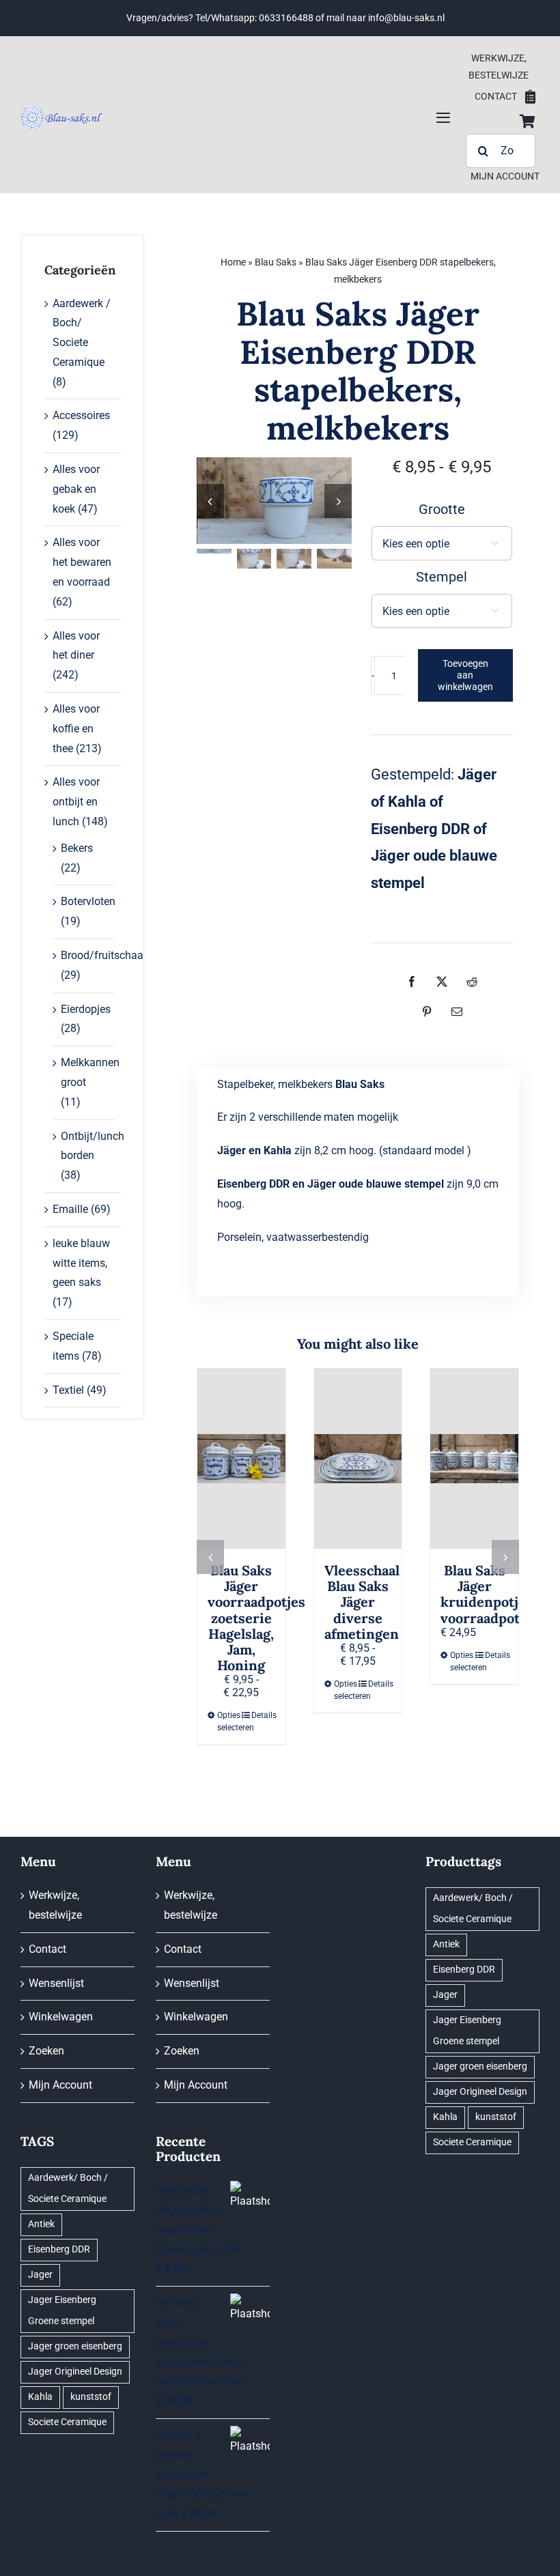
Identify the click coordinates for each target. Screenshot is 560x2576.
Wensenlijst (56, 1983)
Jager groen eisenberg (75, 2346)
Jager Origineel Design (75, 2372)
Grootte (442, 509)
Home (233, 262)
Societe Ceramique (67, 2422)
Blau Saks (276, 262)
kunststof (91, 2397)
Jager (40, 2275)
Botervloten (88, 901)
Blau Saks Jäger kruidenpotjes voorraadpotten (491, 1594)
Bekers (77, 848)
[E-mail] (457, 1012)
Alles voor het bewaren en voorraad (82, 562)
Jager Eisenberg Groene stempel (62, 2310)
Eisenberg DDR (59, 2249)
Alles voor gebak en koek (76, 489)
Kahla (40, 2397)
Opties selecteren (229, 1721)
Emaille (70, 1209)
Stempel (442, 577)
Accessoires (81, 415)
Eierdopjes (86, 1009)
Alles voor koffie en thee (76, 729)
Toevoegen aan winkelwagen (465, 675)
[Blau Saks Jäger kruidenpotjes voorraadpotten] (474, 1459)
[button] (210, 1557)
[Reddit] (472, 982)
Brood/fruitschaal (103, 955)
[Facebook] (412, 982)
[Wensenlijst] (530, 97)
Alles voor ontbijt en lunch (76, 802)
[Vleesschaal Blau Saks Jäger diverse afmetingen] (358, 1459)
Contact (47, 1949)
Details (263, 1715)
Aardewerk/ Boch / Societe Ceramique (68, 2188)
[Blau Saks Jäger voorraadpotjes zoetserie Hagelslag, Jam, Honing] (241, 1459)
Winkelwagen (61, 2017)
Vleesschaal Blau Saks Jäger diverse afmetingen (362, 1602)
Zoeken (46, 2051)
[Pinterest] (427, 1012)
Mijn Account (60, 2085)
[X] (442, 982)
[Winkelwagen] (528, 121)
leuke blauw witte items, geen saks (81, 1263)
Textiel (68, 1390)
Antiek (41, 2224)
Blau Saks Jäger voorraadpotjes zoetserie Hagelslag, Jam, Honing (256, 1618)
